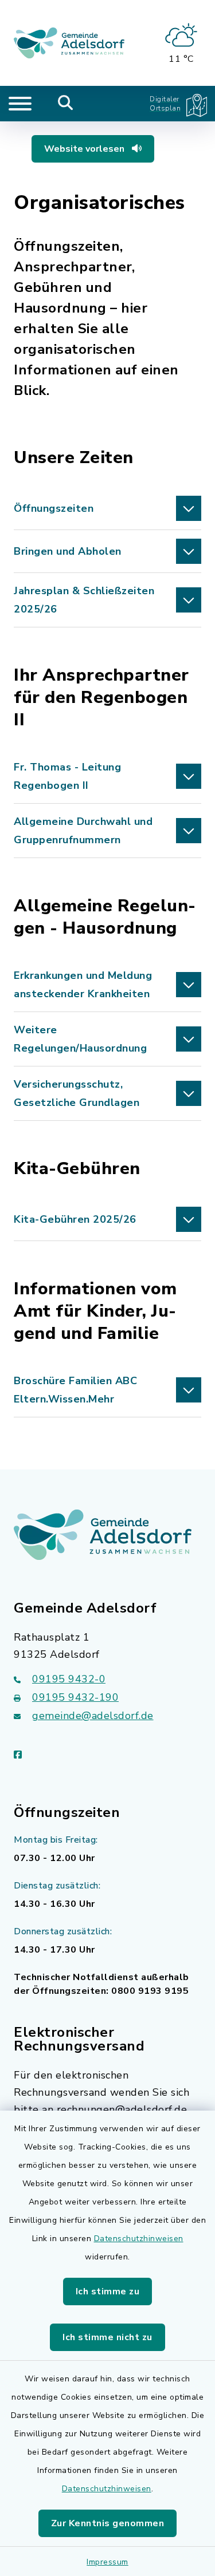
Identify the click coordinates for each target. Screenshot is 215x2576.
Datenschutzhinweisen (139, 2239)
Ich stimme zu (108, 2291)
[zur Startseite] (69, 43)
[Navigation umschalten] (20, 104)
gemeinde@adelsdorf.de (93, 1716)
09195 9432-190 (75, 1697)
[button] (107, 508)
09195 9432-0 (69, 1679)
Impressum (107, 2562)
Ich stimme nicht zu (107, 2337)
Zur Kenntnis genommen (108, 2523)
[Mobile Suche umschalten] (66, 104)
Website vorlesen (85, 149)
